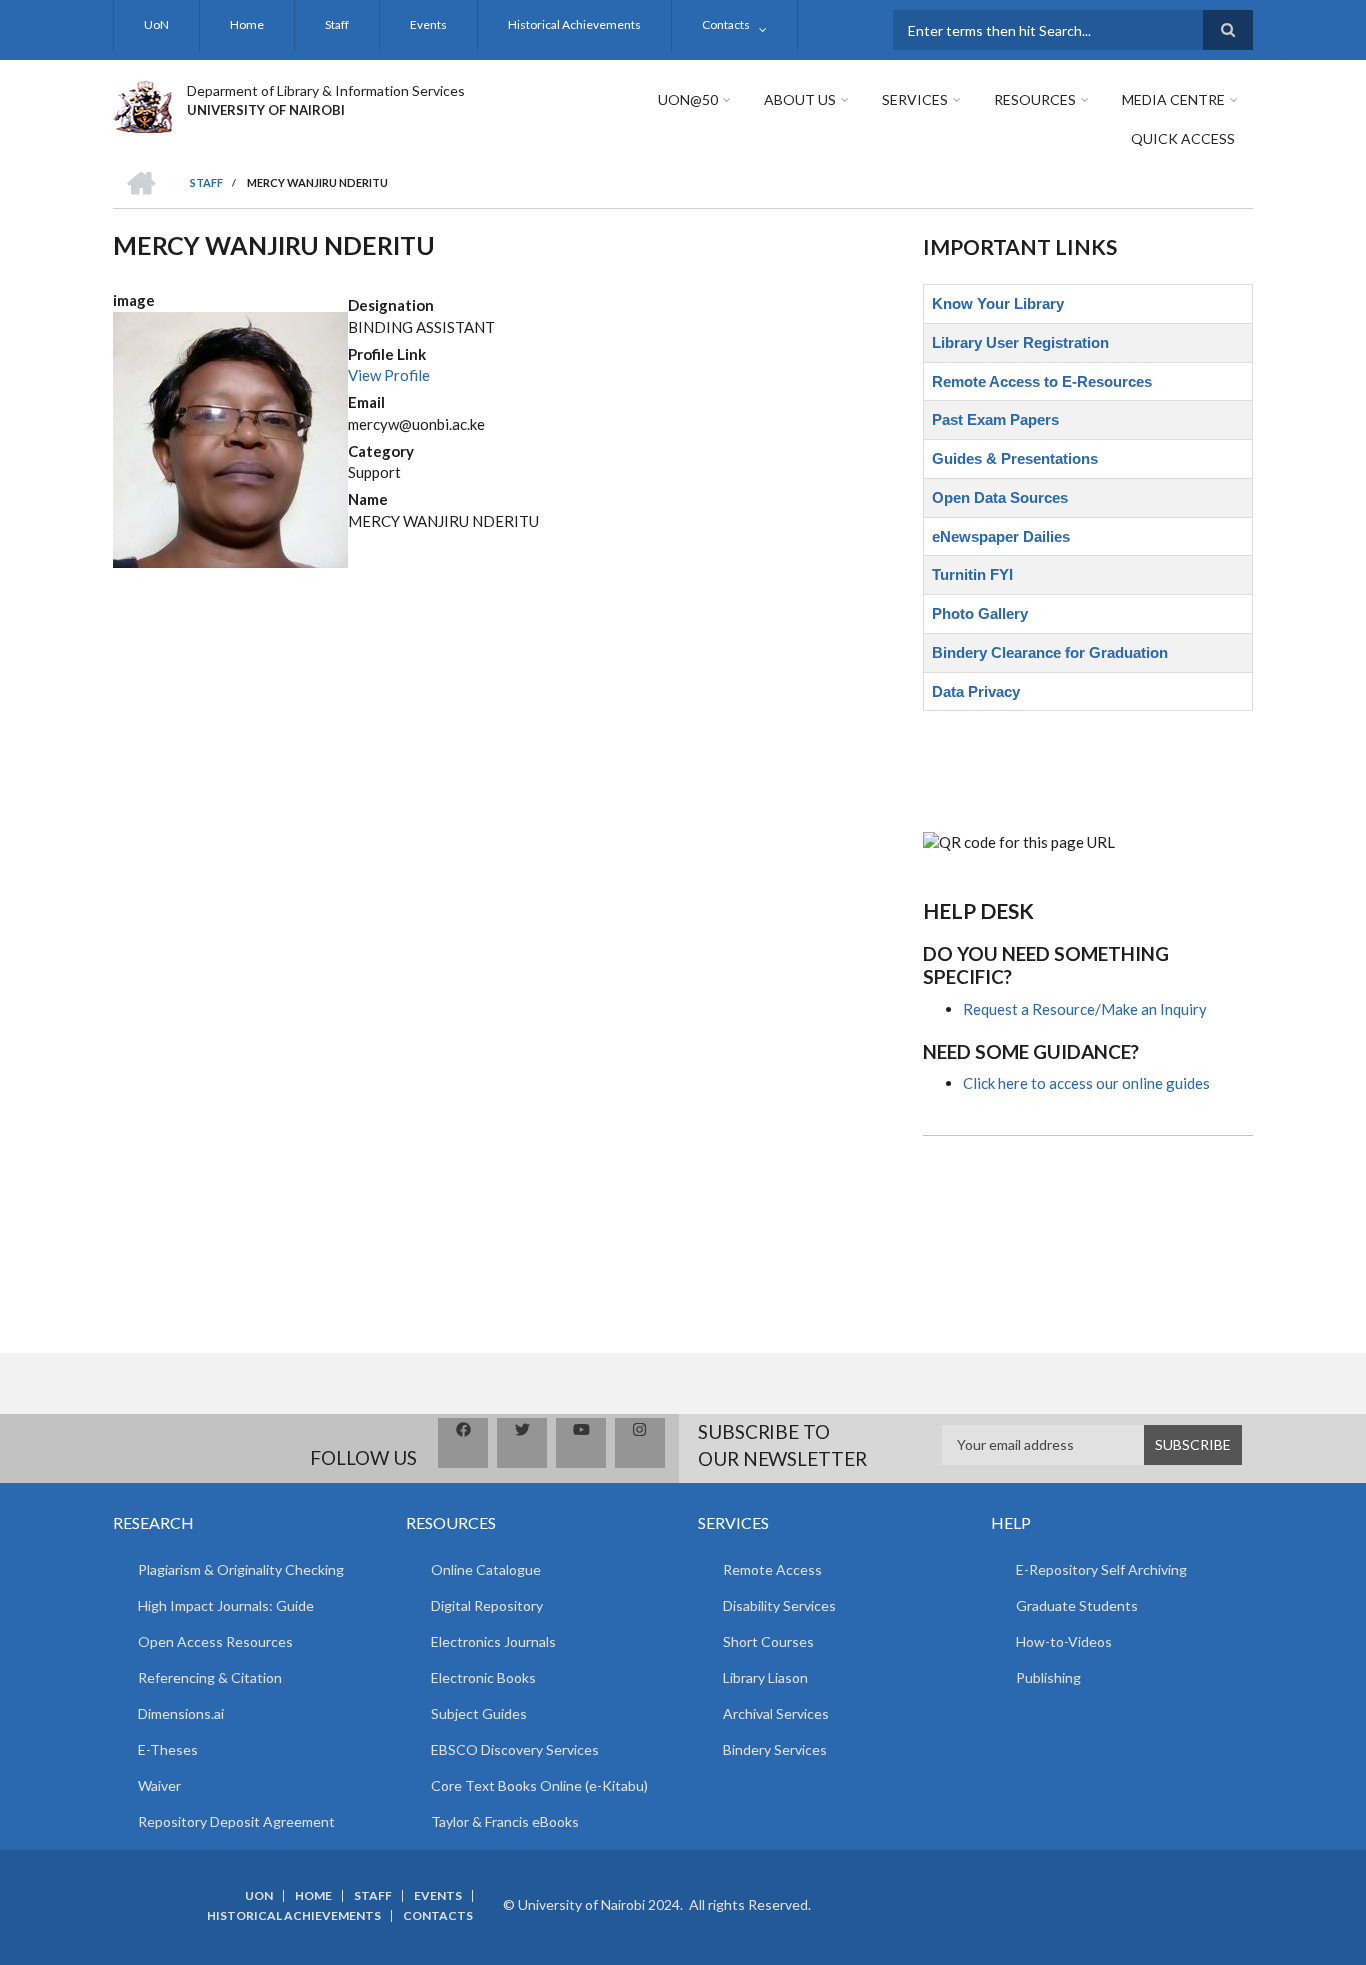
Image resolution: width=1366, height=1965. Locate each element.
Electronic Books (483, 1677)
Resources (1035, 99)
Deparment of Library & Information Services (326, 90)
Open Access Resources (215, 1641)
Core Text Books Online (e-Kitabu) (539, 1785)
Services (915, 99)
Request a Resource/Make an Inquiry (1085, 1009)
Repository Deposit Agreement (236, 1821)
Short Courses (768, 1641)
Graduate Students (1077, 1605)
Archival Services (776, 1713)
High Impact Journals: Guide (226, 1605)
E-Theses (168, 1749)
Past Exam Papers (995, 419)
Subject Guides (479, 1713)
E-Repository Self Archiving (1101, 1569)
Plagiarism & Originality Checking (241, 1569)
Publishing (1048, 1677)
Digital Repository (487, 1605)
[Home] (142, 104)
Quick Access (1183, 138)
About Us (800, 99)
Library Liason (765, 1677)
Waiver (159, 1785)
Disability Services (779, 1605)
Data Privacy (976, 691)
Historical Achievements (574, 24)
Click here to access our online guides (1086, 1083)
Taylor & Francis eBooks (505, 1821)
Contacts (726, 24)
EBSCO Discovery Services (515, 1749)
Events (428, 24)
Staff (337, 24)
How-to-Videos (1064, 1641)
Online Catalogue (486, 1569)
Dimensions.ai (181, 1713)
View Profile (389, 375)
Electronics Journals (493, 1641)
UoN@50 (688, 99)
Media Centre (1173, 99)
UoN (156, 24)
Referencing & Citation (210, 1677)
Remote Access (772, 1569)
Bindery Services (775, 1749)
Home (247, 24)
